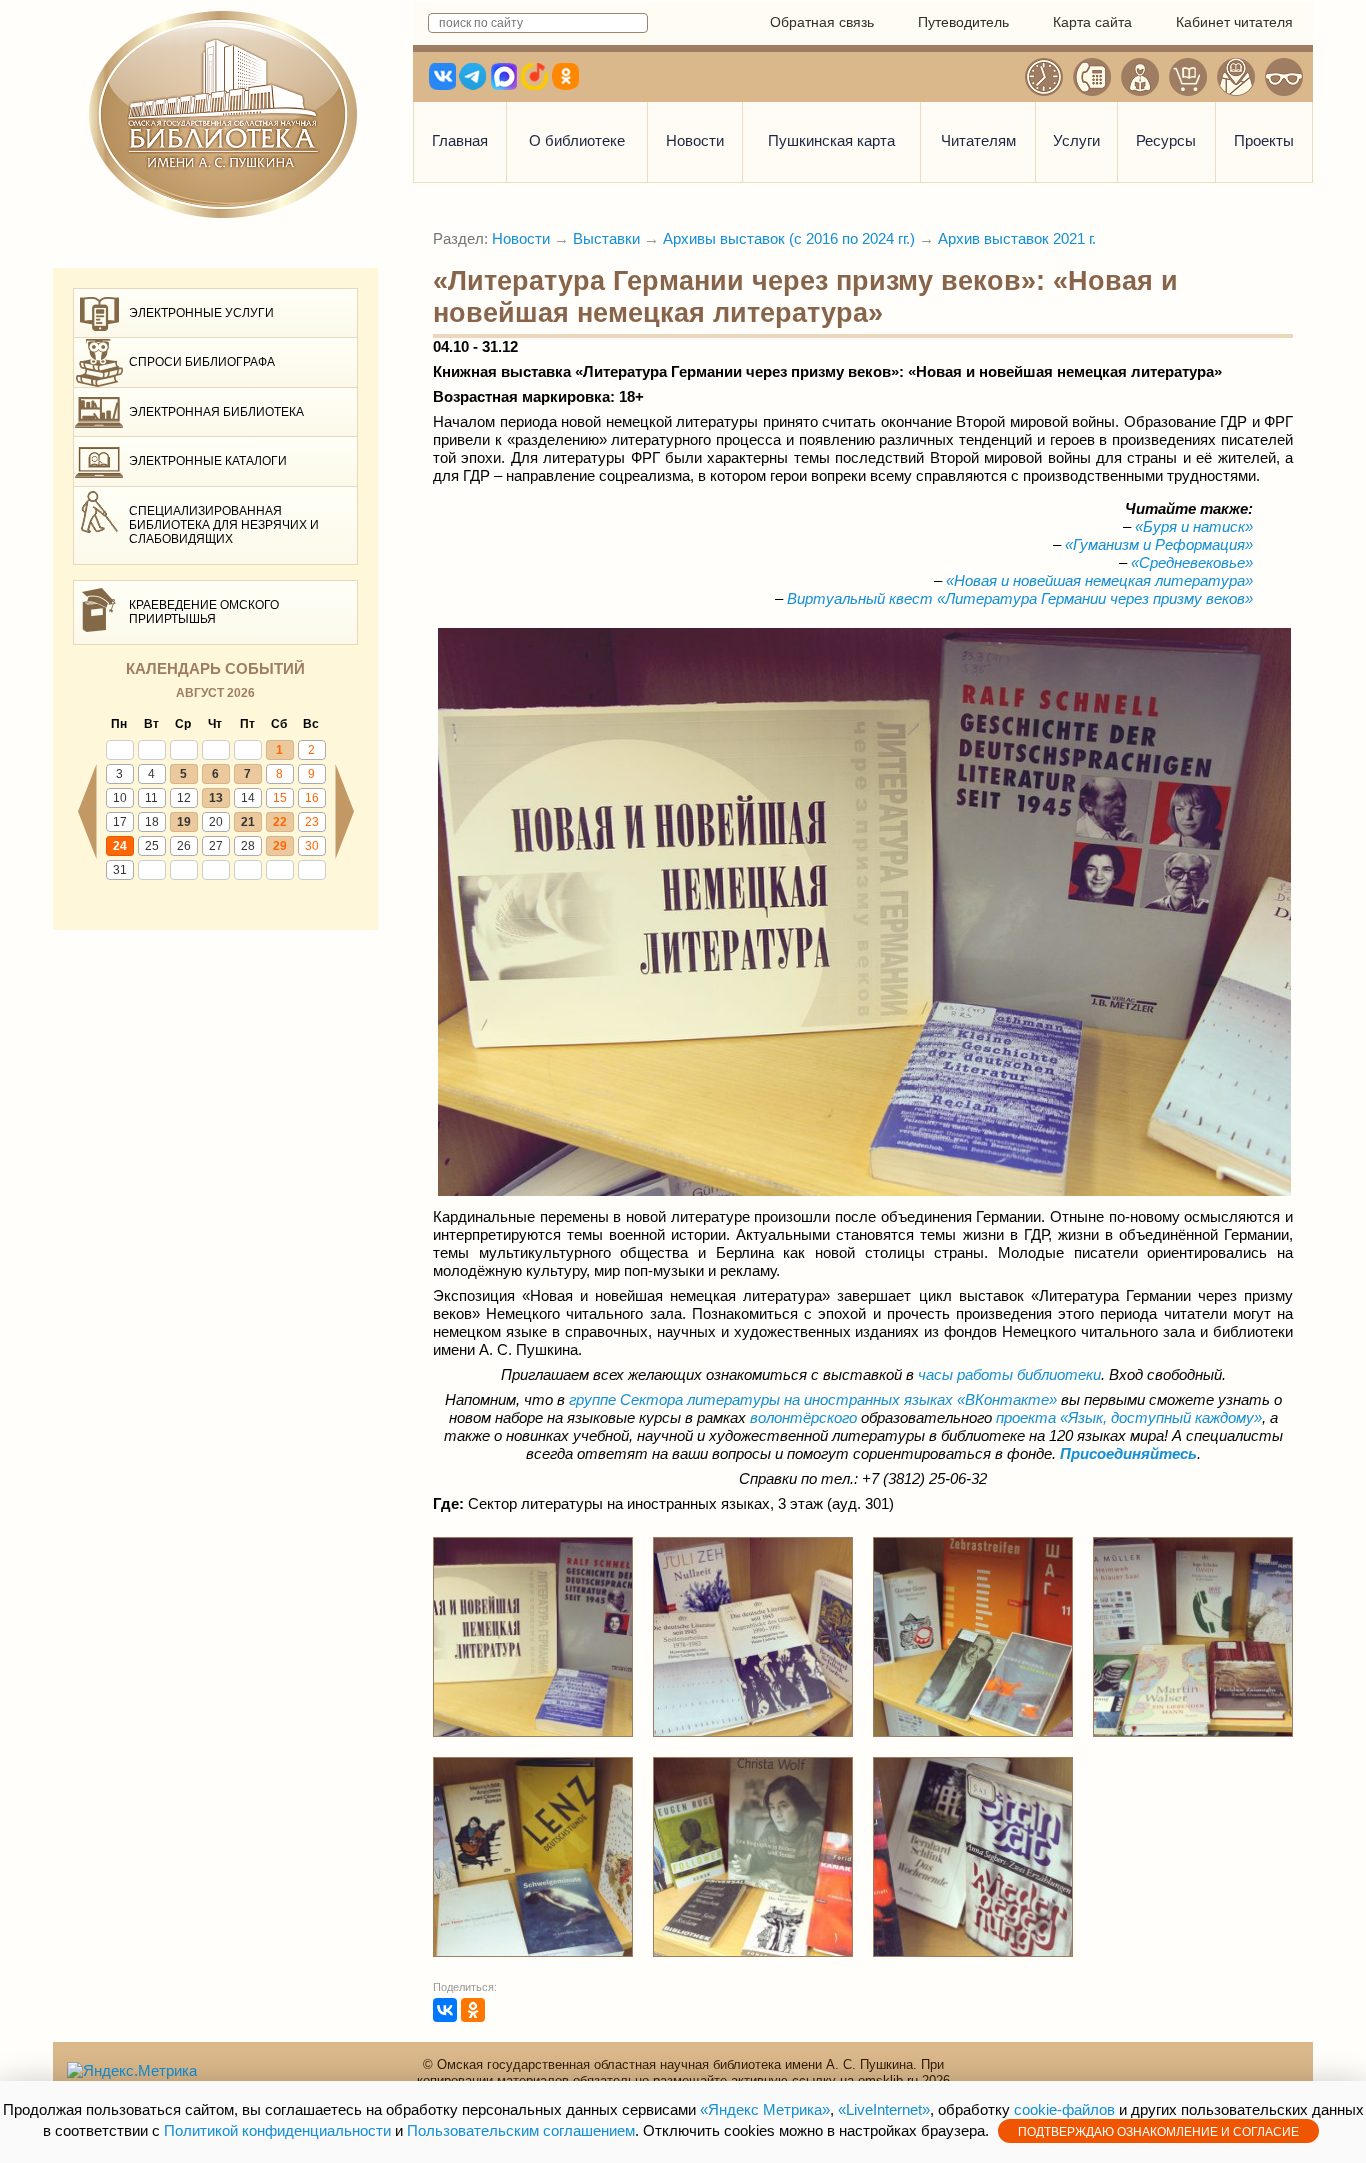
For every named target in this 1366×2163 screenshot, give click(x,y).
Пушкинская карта (831, 140)
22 (280, 822)
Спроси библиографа (202, 362)
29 (280, 846)
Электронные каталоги (208, 461)
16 (312, 798)
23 (312, 822)
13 (216, 798)
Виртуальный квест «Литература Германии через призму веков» (1020, 598)
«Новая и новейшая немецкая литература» (1099, 580)
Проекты (1264, 140)
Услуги (1076, 140)
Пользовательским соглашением (521, 2130)
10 (120, 798)
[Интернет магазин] (1188, 77)
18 (152, 822)
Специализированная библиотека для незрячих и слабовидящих (224, 525)
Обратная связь (822, 22)
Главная (460, 140)
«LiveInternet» (884, 2109)
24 (120, 846)
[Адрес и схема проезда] (1236, 77)
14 (248, 798)
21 (248, 822)
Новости (695, 140)
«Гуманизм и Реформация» (1159, 544)
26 (184, 846)
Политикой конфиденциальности (277, 2130)
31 (120, 870)
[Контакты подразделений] (1092, 77)
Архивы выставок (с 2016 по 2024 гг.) (789, 238)
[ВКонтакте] (445, 2010)
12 (184, 798)
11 (151, 798)
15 (280, 798)
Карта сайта (1092, 22)
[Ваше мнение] (1140, 77)
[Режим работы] (1044, 77)
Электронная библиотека (216, 412)
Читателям (978, 140)
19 (184, 822)
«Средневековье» (1192, 562)
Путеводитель (963, 22)
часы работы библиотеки (1009, 1374)
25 (152, 846)
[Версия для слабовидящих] (1284, 77)
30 (312, 846)
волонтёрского (803, 1417)
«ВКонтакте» (1007, 1399)
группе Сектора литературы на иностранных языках (761, 1399)
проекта (1129, 1417)
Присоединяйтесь (1128, 1453)
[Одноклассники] (473, 2010)
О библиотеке (577, 140)
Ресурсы (1166, 140)
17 (120, 822)
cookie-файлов (1064, 2109)
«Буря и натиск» (1194, 526)
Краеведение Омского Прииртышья (204, 612)
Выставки (606, 238)
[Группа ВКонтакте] (955, 1399)
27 (216, 846)
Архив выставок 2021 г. (1017, 238)
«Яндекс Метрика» (765, 2109)
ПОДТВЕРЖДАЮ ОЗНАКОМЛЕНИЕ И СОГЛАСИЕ (1158, 2132)
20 (216, 822)
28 (248, 846)
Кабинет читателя (1234, 22)
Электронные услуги (201, 313)
